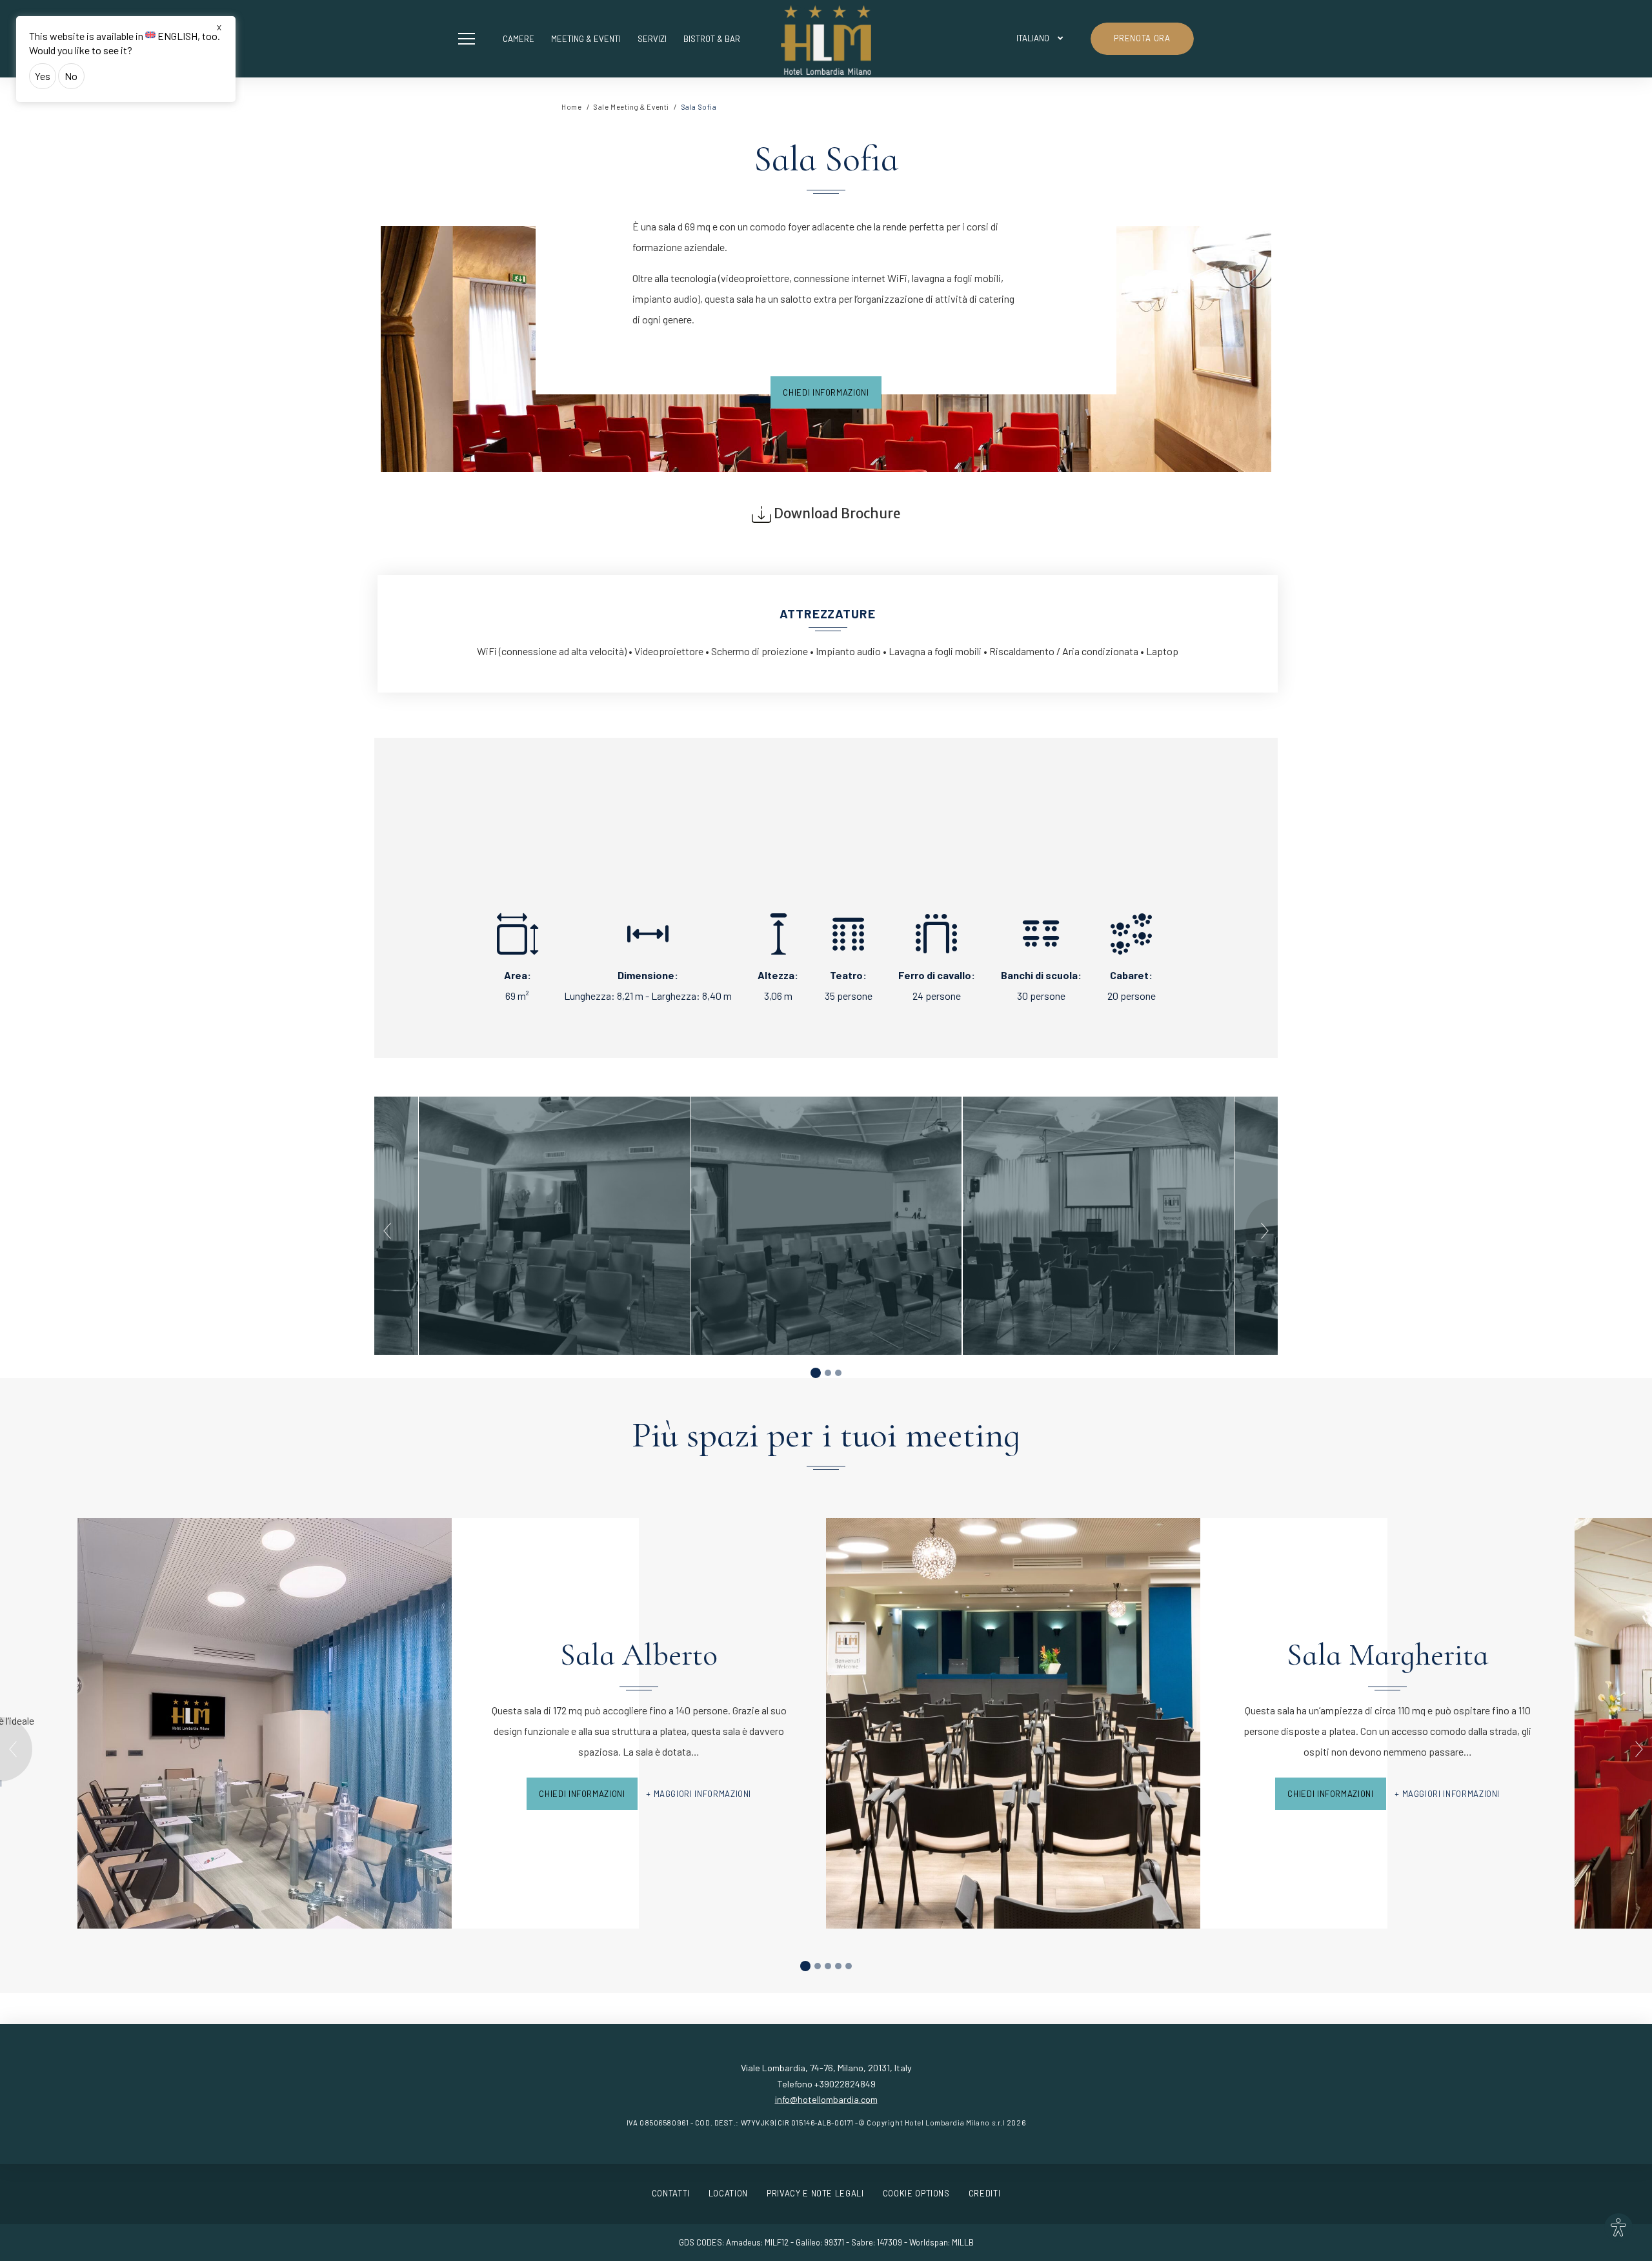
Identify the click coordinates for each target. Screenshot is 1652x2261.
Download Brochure (836, 514)
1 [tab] (816, 1373)
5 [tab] (849, 1966)
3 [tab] (838, 1373)
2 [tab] (828, 1373)
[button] (470, 39)
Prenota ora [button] (1142, 38)
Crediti (985, 2193)
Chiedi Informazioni (826, 392)
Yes (43, 76)
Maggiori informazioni (703, 1794)
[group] (826, 1226)
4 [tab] (838, 1966)
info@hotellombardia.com (826, 2099)
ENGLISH (177, 36)
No (71, 76)
